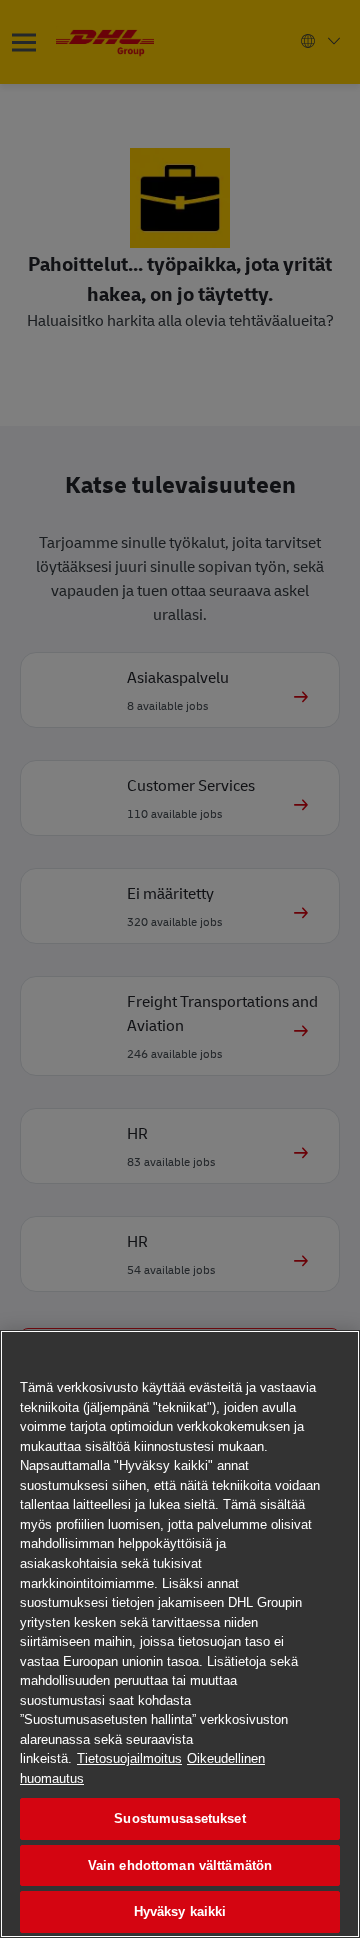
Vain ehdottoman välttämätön (180, 1865)
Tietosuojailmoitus (129, 1758)
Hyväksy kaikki (180, 1911)
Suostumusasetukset (179, 1818)
